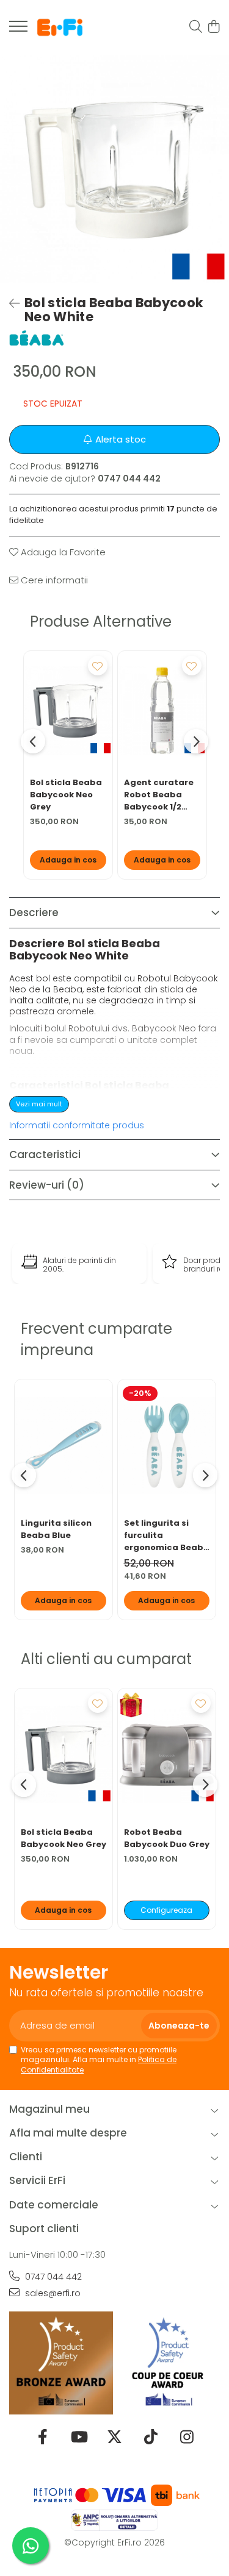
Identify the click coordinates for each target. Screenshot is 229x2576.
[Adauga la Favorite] (98, 666)
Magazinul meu (49, 2109)
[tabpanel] (114, 169)
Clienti (26, 2157)
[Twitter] (114, 2438)
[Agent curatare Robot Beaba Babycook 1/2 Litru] (162, 711)
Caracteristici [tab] (45, 1155)
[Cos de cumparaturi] (213, 27)
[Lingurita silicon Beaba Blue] (64, 1445)
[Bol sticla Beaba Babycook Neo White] (114, 169)
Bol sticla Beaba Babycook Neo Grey (66, 795)
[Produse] (18, 30)
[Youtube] (78, 2438)
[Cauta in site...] (196, 27)
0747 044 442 (52, 2277)
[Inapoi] (9, 304)
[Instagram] (187, 2438)
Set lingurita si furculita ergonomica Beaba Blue (167, 1535)
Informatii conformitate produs (77, 1125)
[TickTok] (151, 2438)
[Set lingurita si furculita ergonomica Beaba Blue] (167, 1445)
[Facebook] (42, 2438)
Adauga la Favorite (62, 552)
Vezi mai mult (39, 1104)
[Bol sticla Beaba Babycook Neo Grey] (68, 711)
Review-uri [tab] (47, 1185)
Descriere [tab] (34, 913)
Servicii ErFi (37, 2180)
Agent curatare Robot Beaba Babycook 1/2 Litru (159, 795)
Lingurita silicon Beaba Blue (56, 1529)
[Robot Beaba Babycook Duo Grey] (167, 1754)
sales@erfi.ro (52, 2293)
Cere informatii (53, 580)
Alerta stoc (121, 439)
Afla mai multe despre (68, 2133)
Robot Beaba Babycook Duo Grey (167, 1838)
